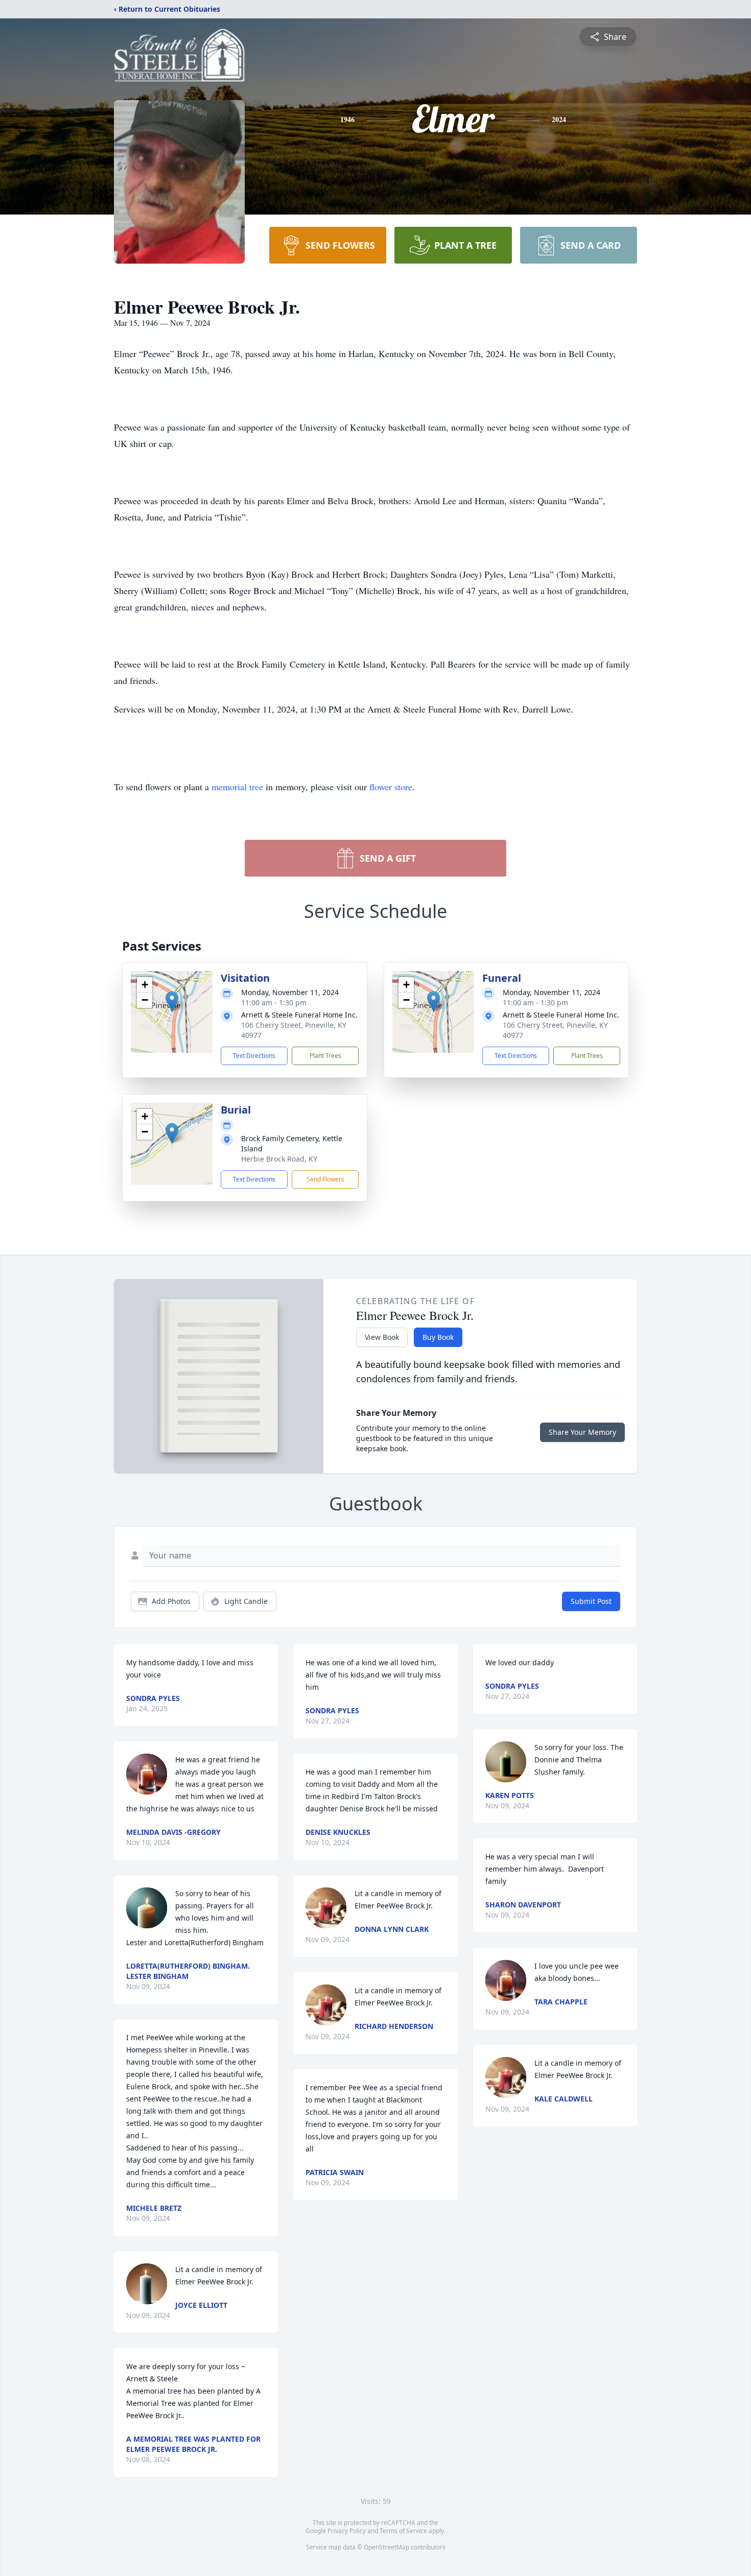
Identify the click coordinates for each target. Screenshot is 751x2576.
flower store (391, 787)
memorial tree (237, 787)
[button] (172, 1001)
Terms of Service (403, 2531)
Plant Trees (325, 1056)
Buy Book (438, 1337)
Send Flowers (325, 1179)
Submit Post (591, 1601)
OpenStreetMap (386, 2547)
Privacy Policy (347, 2531)
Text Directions (254, 1056)
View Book (382, 1337)
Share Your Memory (582, 1432)
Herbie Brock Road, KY (279, 1159)
